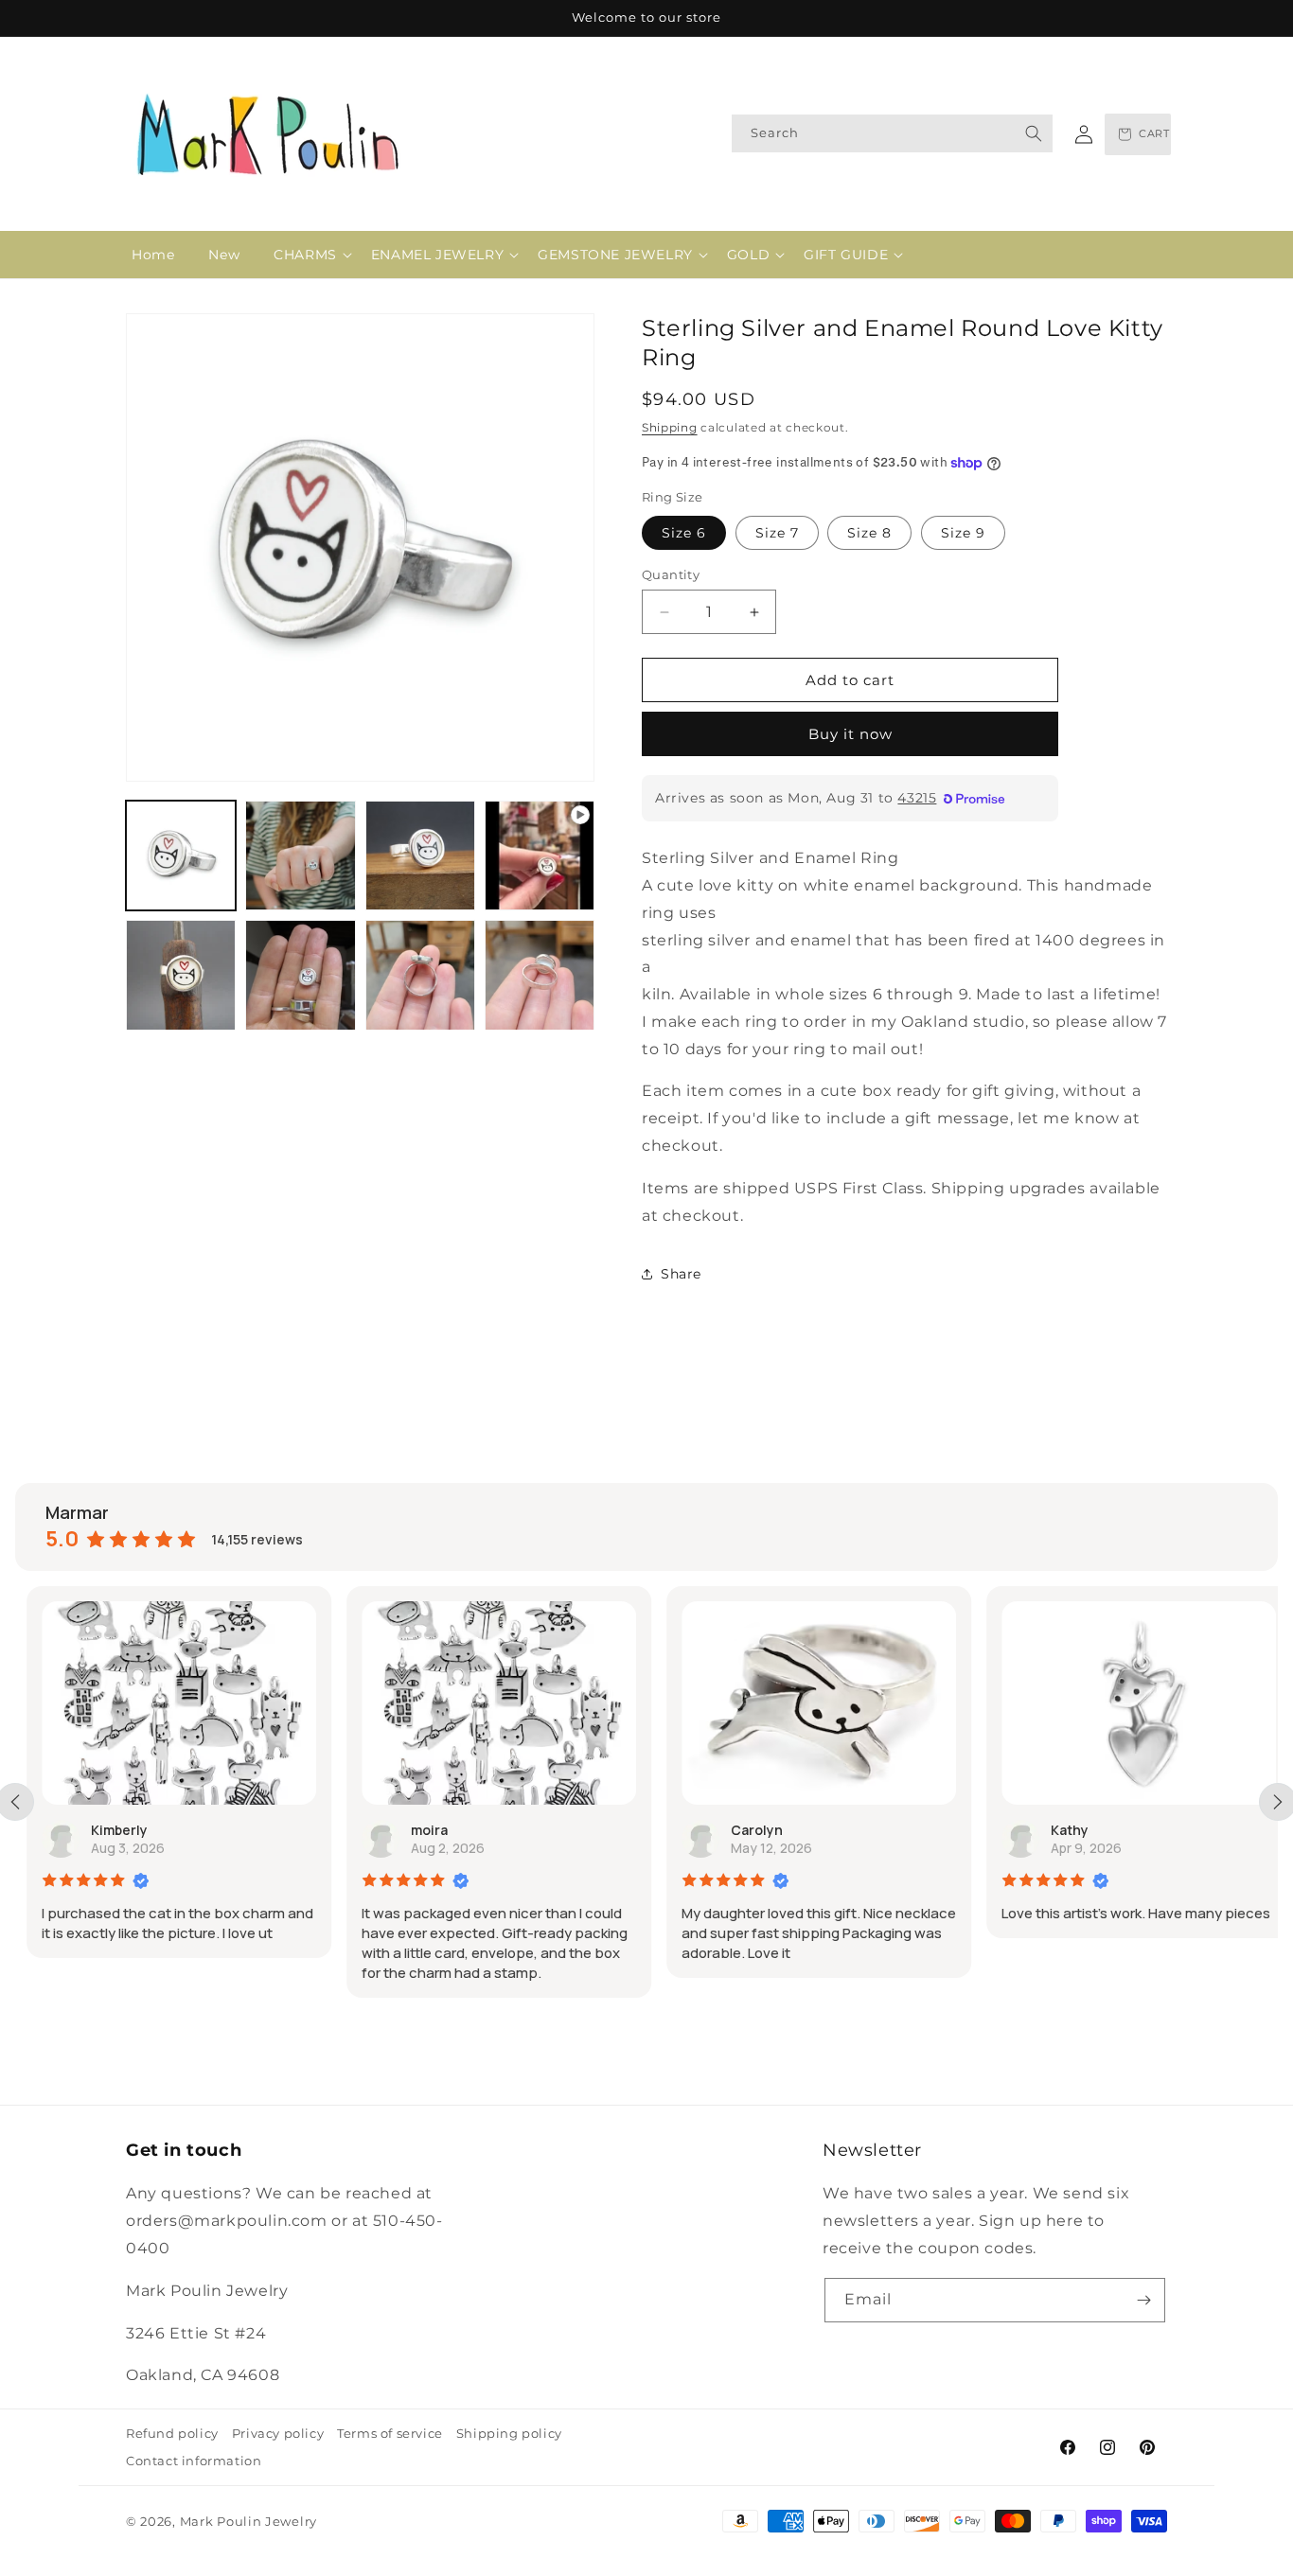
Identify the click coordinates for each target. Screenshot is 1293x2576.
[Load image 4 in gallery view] (181, 975)
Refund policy (172, 2433)
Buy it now (850, 734)
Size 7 (777, 533)
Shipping (670, 427)
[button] (305, 255)
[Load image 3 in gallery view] (420, 856)
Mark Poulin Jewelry (248, 2521)
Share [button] (681, 1274)
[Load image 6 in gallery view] (420, 975)
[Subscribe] (1143, 2300)
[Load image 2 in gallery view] (300, 856)
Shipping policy (509, 2433)
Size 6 (684, 533)
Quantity (671, 574)
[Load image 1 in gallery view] (181, 856)
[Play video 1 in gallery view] (540, 856)
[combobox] (892, 133)
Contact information (194, 2461)
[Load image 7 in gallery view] (540, 975)
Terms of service (390, 2433)
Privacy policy (278, 2433)
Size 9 (963, 533)
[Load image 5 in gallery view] (300, 975)
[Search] (1034, 133)
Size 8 (869, 533)
